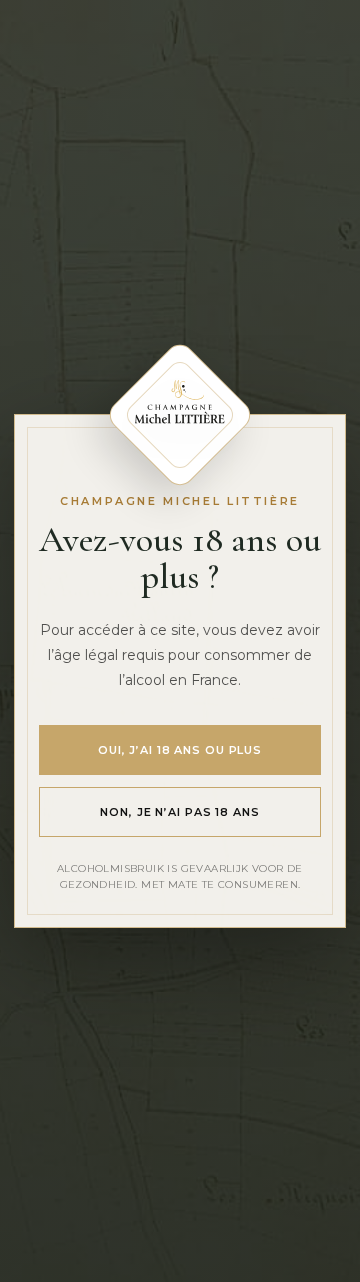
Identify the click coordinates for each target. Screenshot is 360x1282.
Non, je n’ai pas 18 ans (179, 812)
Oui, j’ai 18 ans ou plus (180, 750)
